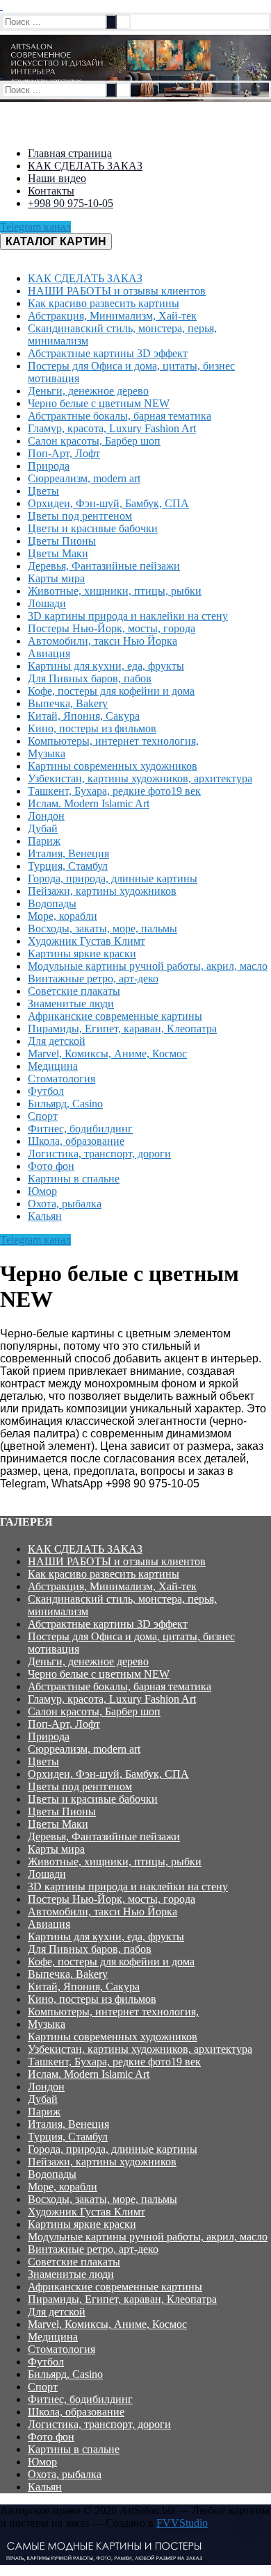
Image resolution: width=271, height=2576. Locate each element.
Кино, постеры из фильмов (92, 1999)
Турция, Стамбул (68, 2137)
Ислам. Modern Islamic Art (89, 2074)
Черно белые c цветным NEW (99, 1674)
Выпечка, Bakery (68, 1974)
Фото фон (51, 2437)
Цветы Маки (58, 1824)
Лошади (47, 1874)
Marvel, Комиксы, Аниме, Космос (107, 2324)
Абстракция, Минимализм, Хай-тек (112, 1586)
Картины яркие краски (82, 2224)
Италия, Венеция (68, 2124)
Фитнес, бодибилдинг (80, 2399)
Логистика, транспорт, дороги (99, 2424)
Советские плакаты (74, 2262)
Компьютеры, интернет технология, (113, 2012)
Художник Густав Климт (87, 2212)
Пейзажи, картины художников (102, 2162)
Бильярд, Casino (65, 2374)
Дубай (43, 2099)
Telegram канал (35, 227)
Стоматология (61, 2349)
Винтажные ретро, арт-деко (93, 2249)
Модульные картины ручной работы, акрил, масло (148, 2237)
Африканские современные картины (115, 2287)
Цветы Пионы (62, 1811)
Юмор (42, 2462)
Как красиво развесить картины (104, 1574)
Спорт (43, 2387)
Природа (49, 1736)
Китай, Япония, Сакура (84, 1987)
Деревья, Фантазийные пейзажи (104, 1836)
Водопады (52, 2174)
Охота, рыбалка (65, 2474)
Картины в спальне (74, 2449)
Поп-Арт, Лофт (64, 1724)
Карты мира (56, 1849)
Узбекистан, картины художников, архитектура (140, 2049)
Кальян (45, 2487)
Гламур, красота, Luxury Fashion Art (112, 1699)
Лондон (46, 2087)
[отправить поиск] (111, 22)
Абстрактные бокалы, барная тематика (120, 1686)
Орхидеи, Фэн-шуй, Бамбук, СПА (108, 1774)
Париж (44, 2112)
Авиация (49, 1924)
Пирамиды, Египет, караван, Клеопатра (122, 2299)
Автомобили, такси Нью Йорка (102, 1912)
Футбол (46, 2362)
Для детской (57, 2312)
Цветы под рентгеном (80, 1786)
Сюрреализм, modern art (84, 1749)
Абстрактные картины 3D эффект (108, 1624)
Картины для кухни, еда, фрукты (106, 1937)
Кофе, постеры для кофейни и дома (111, 1962)
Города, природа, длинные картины (113, 2149)
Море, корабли (63, 2187)
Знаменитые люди (71, 2274)
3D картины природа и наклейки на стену (128, 1886)
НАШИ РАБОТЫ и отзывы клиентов (117, 1561)
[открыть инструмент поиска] (1, 6)
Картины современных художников (113, 2037)
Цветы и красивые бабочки (93, 1799)
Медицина (53, 2337)
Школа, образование (76, 2412)
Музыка (47, 2024)
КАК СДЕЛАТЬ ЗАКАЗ (85, 1549)
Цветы (43, 1761)
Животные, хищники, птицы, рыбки (115, 1861)
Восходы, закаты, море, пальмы (102, 2199)
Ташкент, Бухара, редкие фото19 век (114, 2062)
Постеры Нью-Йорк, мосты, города (112, 1899)
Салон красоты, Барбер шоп (94, 1711)
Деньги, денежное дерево (88, 1661)
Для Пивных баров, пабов (90, 1949)
